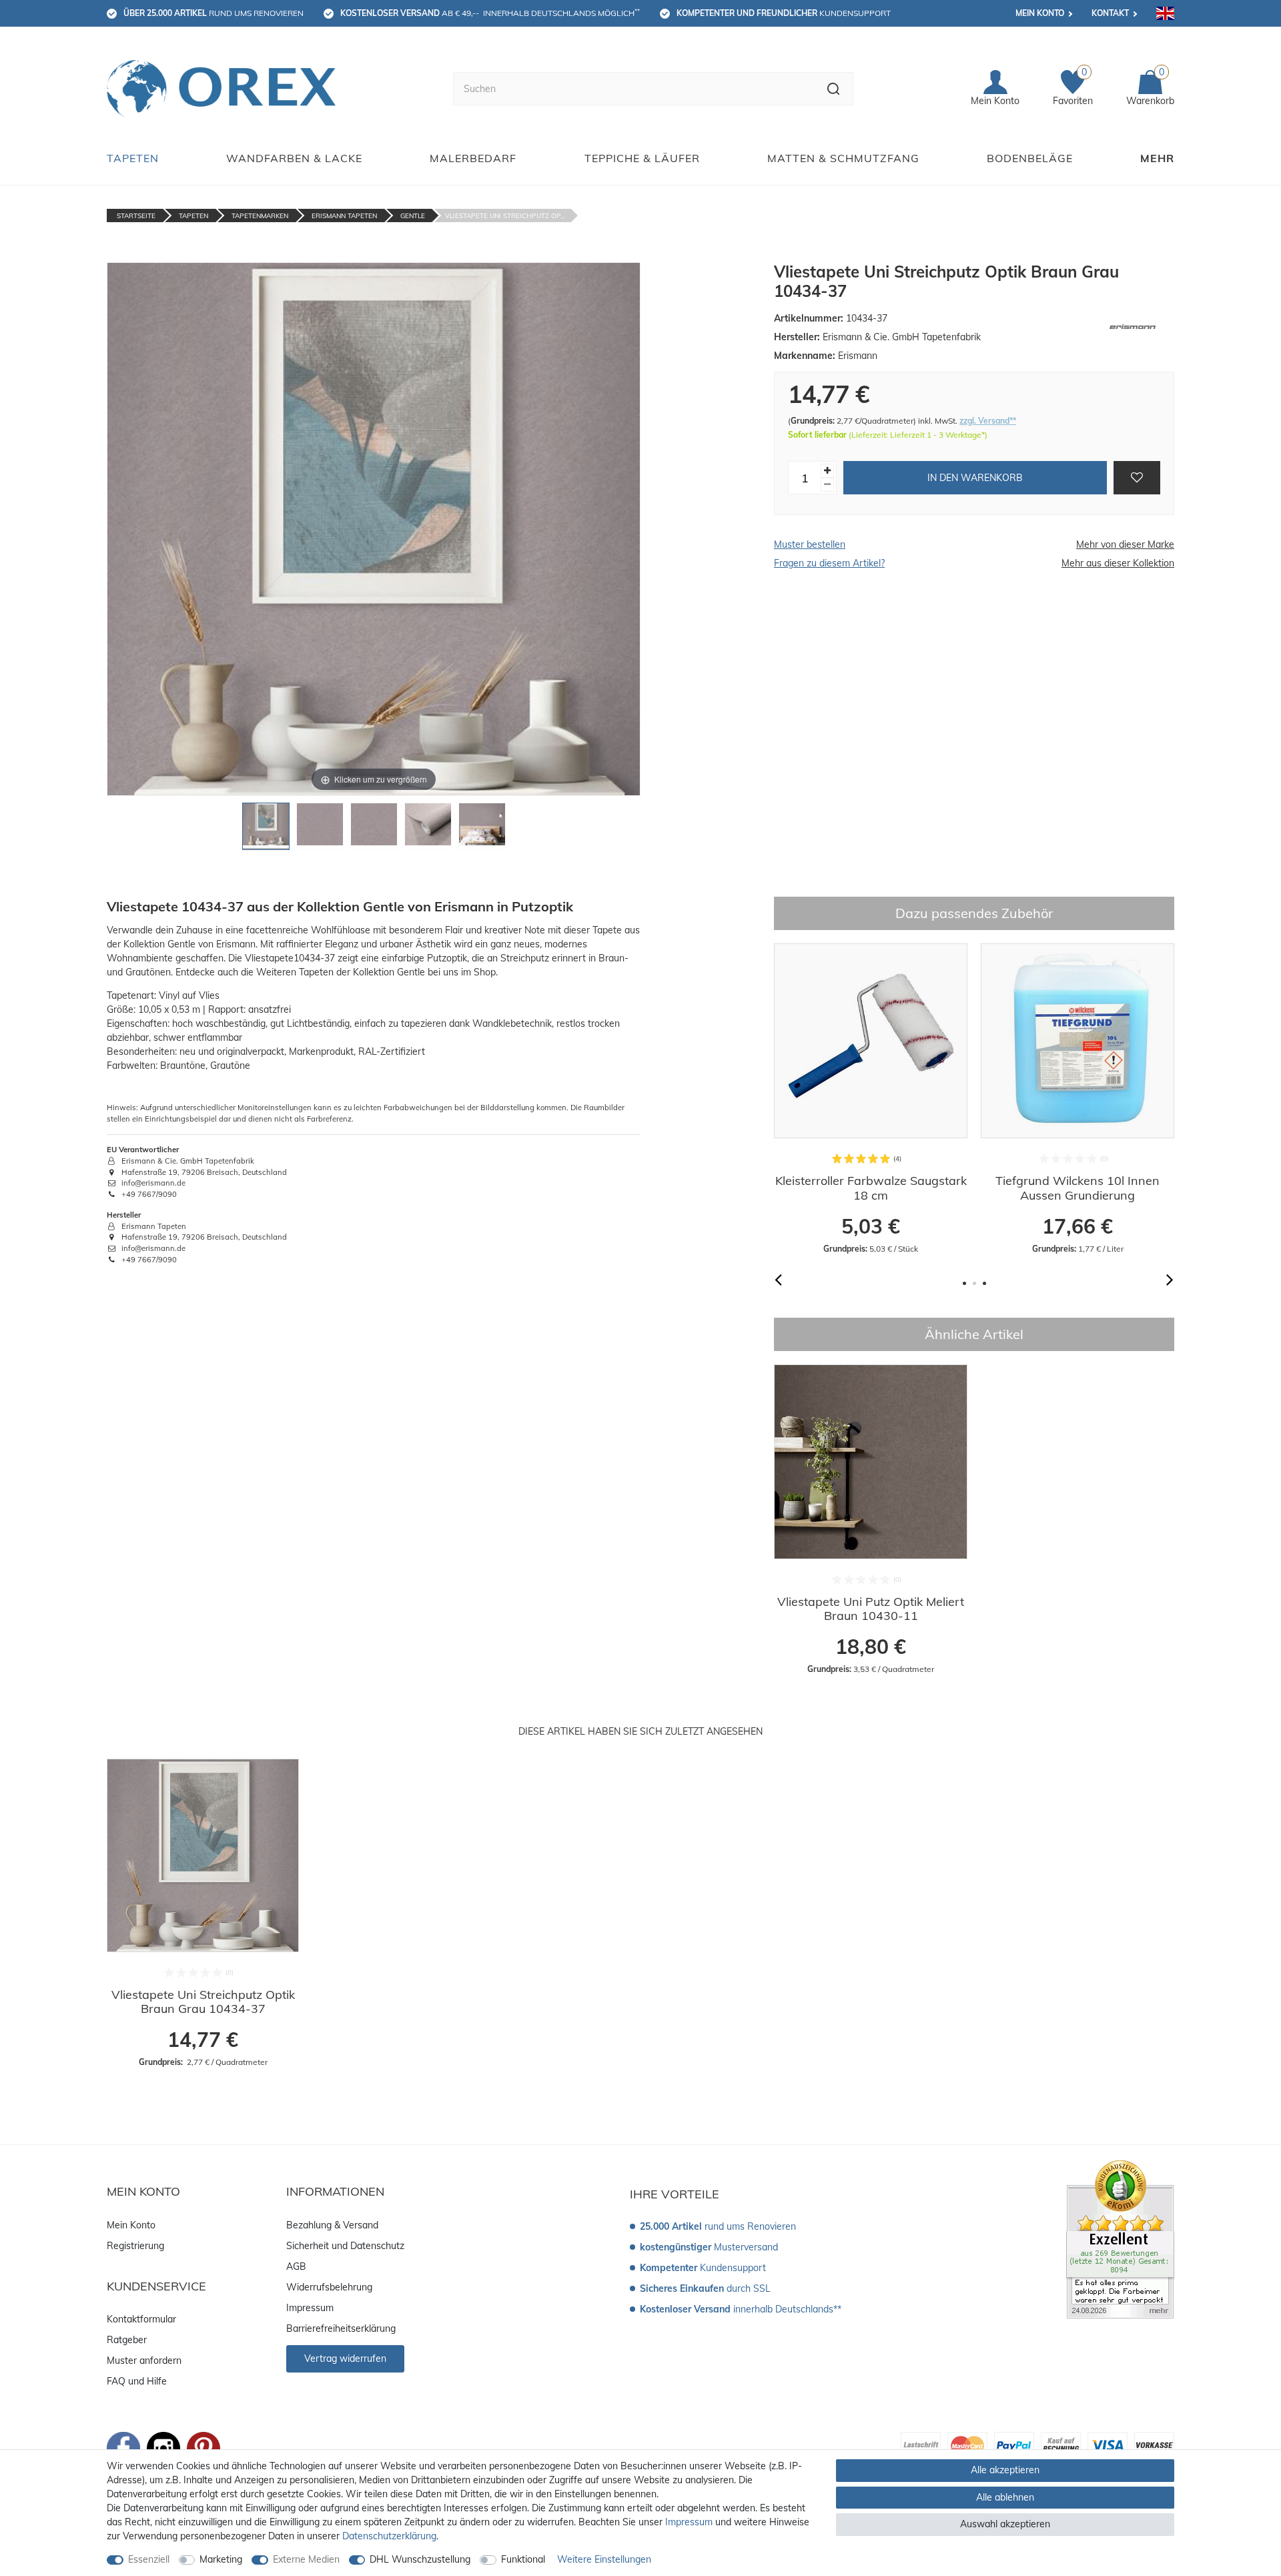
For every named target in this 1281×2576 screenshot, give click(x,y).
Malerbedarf (473, 158)
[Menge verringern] (827, 485)
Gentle (413, 216)
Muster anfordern (144, 2360)
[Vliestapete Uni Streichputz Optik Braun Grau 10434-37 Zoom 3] (374, 830)
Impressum (310, 2308)
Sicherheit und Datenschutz (345, 2246)
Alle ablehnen (1005, 2497)
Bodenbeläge (1030, 158)
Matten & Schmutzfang (843, 158)
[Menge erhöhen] (827, 471)
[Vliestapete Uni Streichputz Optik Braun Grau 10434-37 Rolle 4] (428, 830)
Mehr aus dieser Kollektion (1118, 563)
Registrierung (135, 2246)
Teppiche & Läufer (642, 158)
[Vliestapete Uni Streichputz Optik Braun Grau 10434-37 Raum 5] (482, 830)
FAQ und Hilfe (137, 2381)
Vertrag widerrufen (345, 2358)
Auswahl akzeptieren (1005, 2524)
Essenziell (149, 2559)
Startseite (136, 216)
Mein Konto (1040, 13)
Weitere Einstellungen (604, 2559)
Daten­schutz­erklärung (389, 2536)
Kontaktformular (141, 2319)
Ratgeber (127, 2340)
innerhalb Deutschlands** (741, 2309)
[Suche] (834, 89)
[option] (871, 1099)
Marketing (221, 2559)
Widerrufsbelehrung (329, 2287)
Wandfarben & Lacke (294, 158)
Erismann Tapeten (344, 216)
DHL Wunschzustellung (420, 2559)
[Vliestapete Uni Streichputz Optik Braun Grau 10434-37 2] (320, 830)
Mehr (1157, 158)
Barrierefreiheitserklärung (341, 2328)
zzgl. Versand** (988, 421)
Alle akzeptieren (1005, 2470)
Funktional (523, 2559)
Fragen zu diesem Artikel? (829, 563)
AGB (296, 2266)
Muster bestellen (810, 544)
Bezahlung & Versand (332, 2225)
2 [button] (974, 1283)
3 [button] (984, 1283)
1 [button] (964, 1283)
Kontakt (1110, 13)
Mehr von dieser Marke (1125, 544)
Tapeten (133, 158)
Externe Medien (306, 2559)
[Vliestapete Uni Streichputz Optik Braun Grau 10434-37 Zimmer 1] (266, 830)
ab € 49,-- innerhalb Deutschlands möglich (490, 13)
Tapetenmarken (260, 216)
